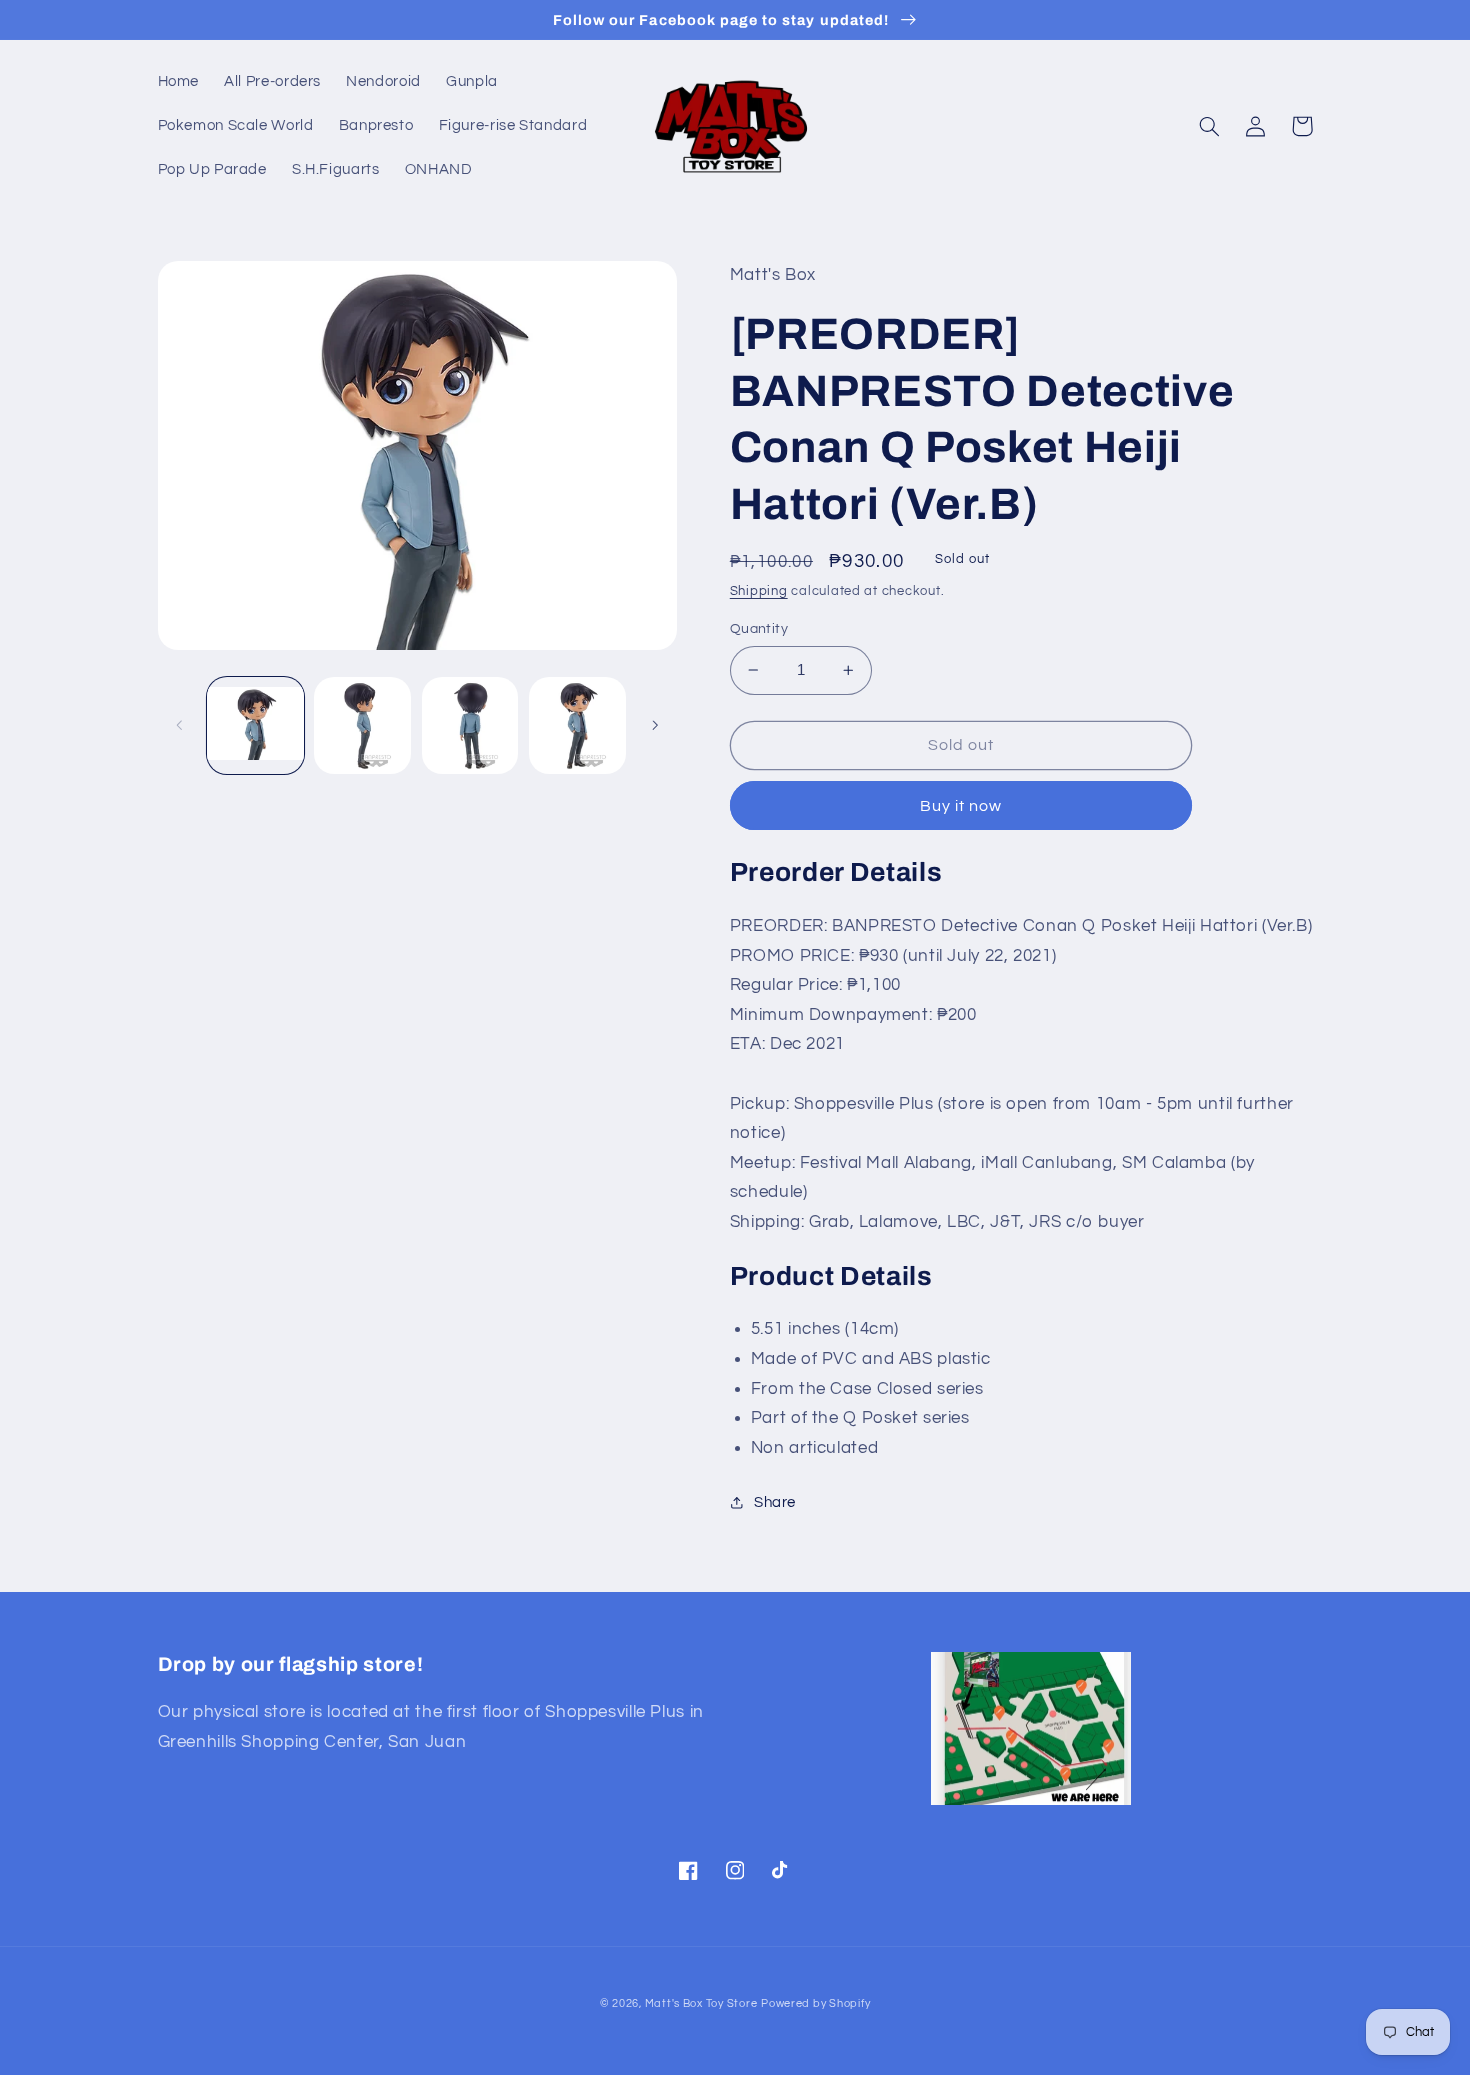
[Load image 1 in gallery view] (255, 725)
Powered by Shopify (815, 2003)
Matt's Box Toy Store (701, 2003)
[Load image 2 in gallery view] (362, 725)
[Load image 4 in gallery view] (577, 725)
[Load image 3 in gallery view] (470, 725)
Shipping (759, 591)
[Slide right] (655, 725)
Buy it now (961, 806)
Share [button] (775, 1502)
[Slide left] (180, 725)
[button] (1210, 126)
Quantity (759, 629)
